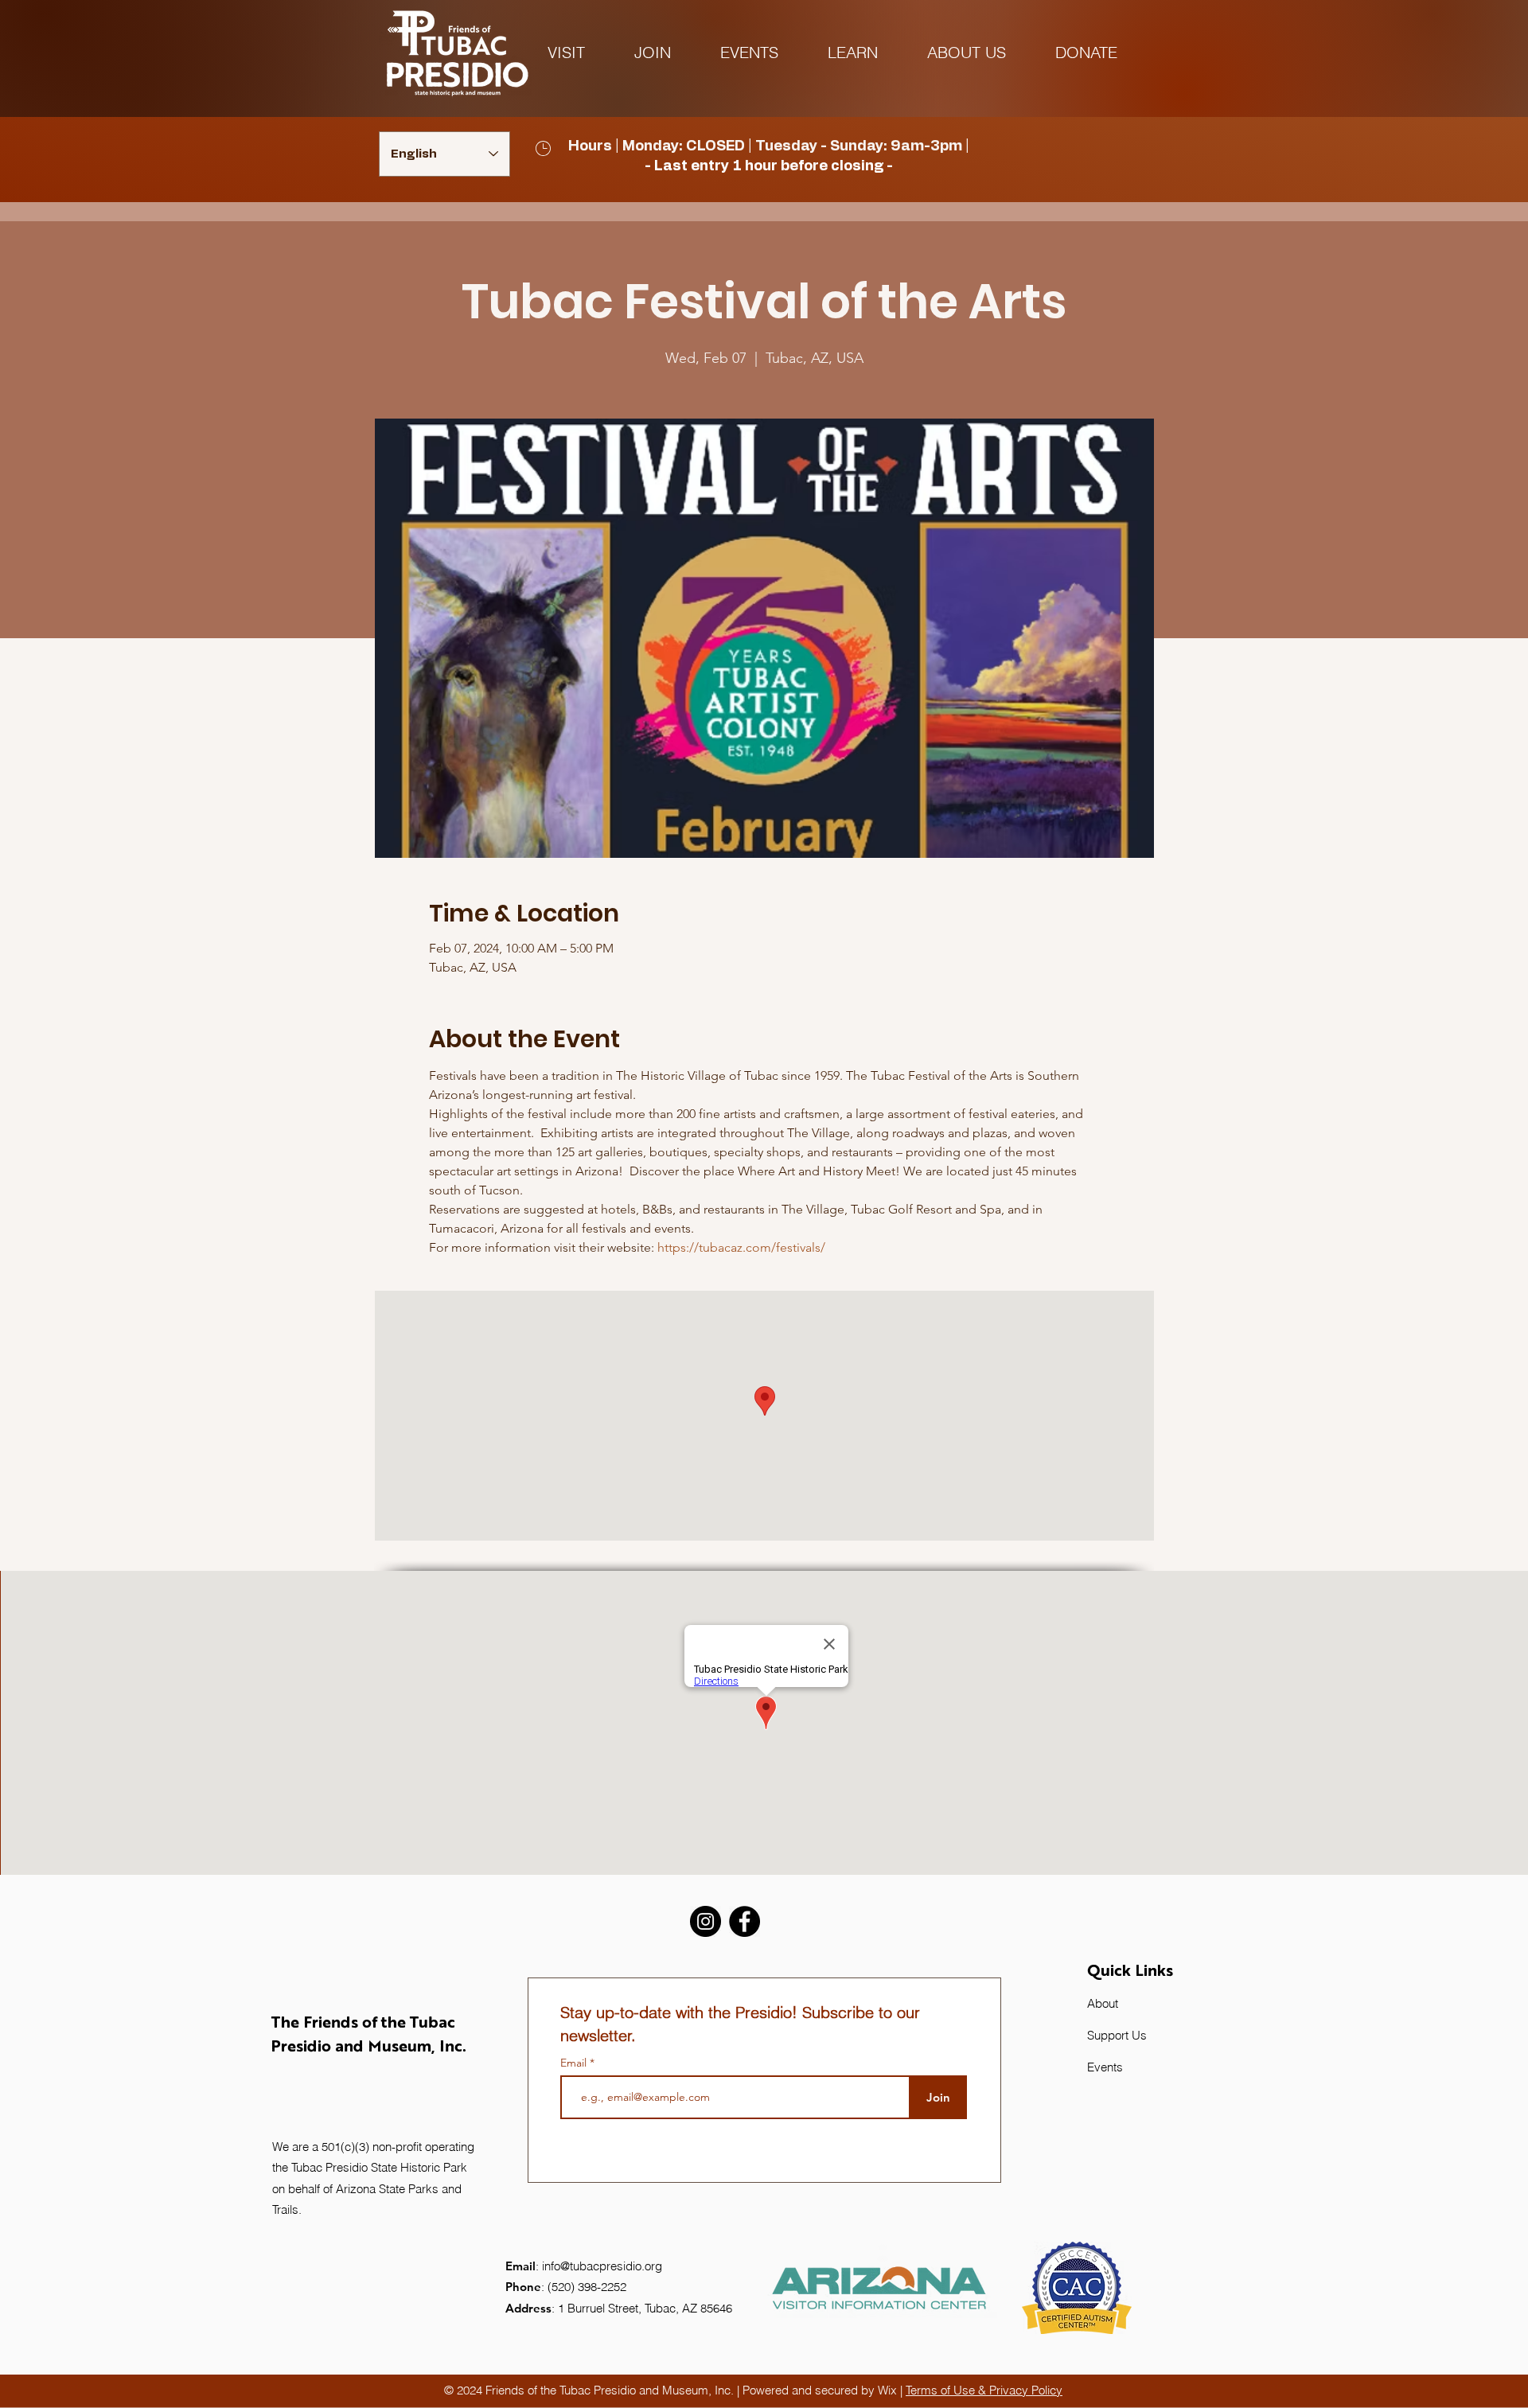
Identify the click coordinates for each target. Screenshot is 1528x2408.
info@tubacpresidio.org (602, 2266)
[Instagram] (706, 1921)
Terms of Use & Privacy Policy (984, 2390)
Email (575, 2063)
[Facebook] (745, 1921)
